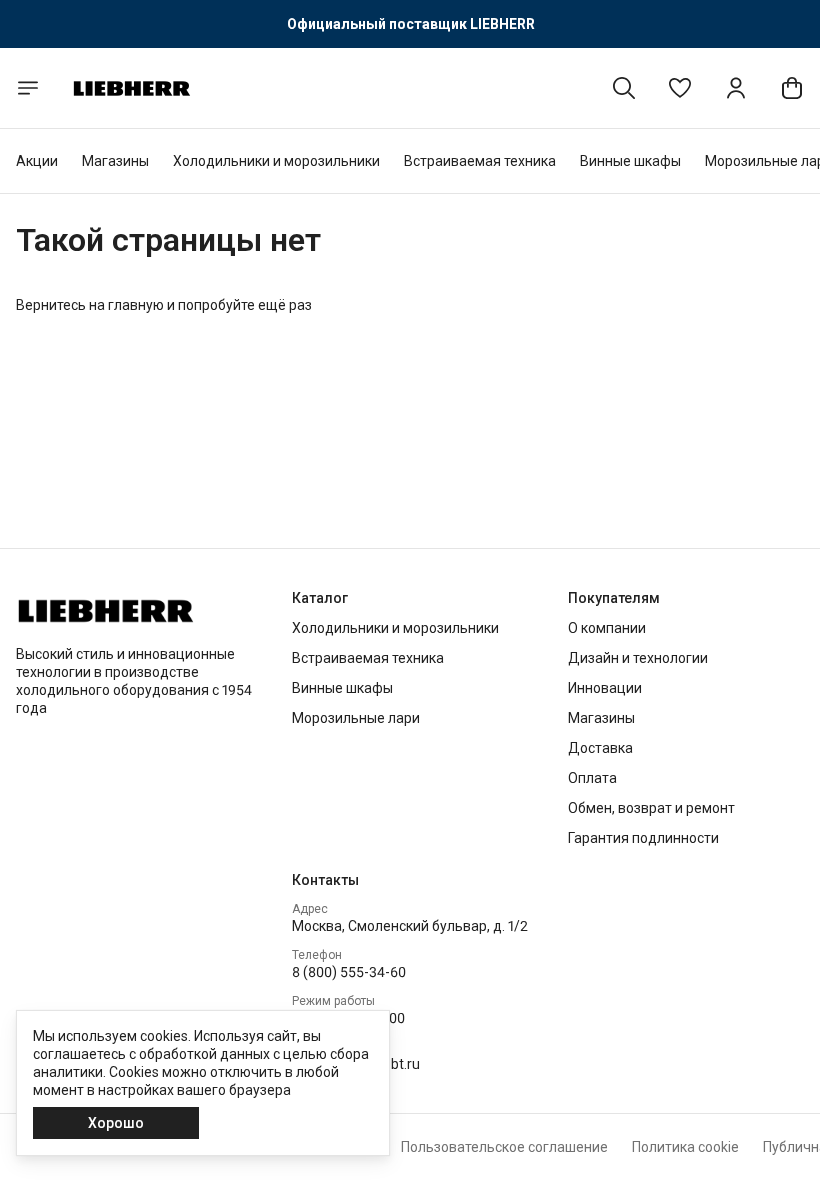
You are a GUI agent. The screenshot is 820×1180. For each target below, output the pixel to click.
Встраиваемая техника (480, 161)
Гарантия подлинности (643, 838)
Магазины (115, 161)
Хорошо (116, 1123)
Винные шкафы (630, 161)
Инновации (605, 688)
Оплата (592, 778)
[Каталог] (28, 88)
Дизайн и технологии (638, 658)
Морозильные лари (356, 718)
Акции (37, 161)
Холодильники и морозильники (276, 161)
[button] (680, 88)
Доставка (600, 748)
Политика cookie (685, 1147)
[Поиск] (624, 88)
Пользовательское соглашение (504, 1147)
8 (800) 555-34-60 (349, 972)
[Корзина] (792, 88)
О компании (607, 628)
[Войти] (736, 88)
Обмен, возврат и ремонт (651, 808)
